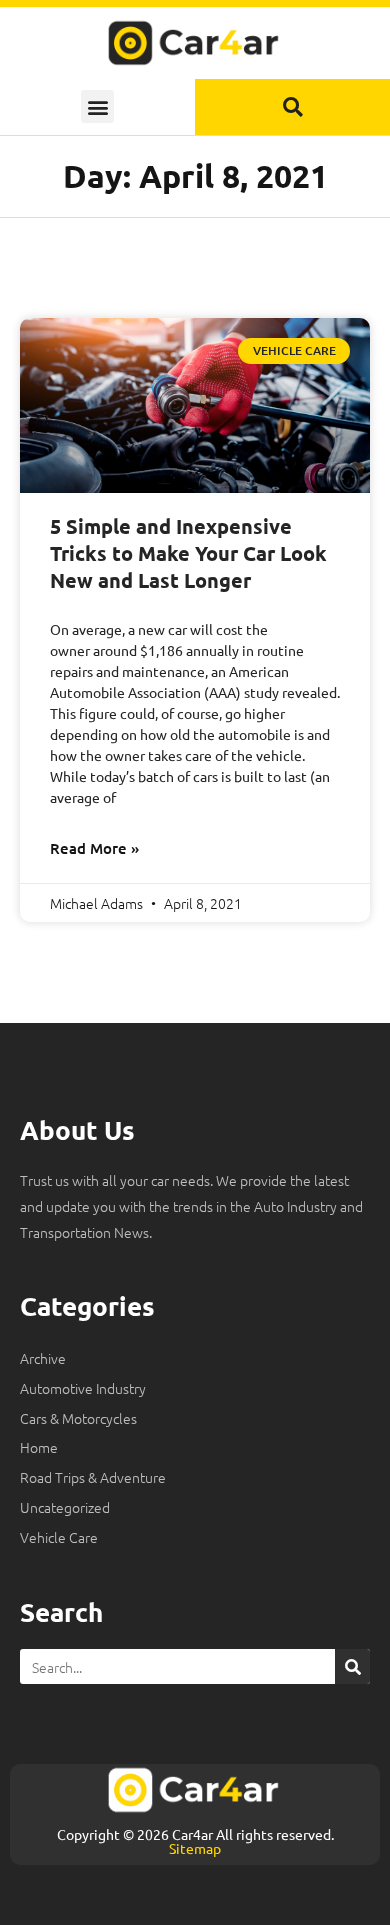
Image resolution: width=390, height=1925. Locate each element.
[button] (97, 106)
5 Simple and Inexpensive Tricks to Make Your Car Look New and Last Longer (188, 553)
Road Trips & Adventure (93, 1477)
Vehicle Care (59, 1537)
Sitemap (195, 1848)
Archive (43, 1358)
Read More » (94, 848)
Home (39, 1447)
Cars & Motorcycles (78, 1418)
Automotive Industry (83, 1388)
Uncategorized (65, 1507)
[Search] (352, 1666)
